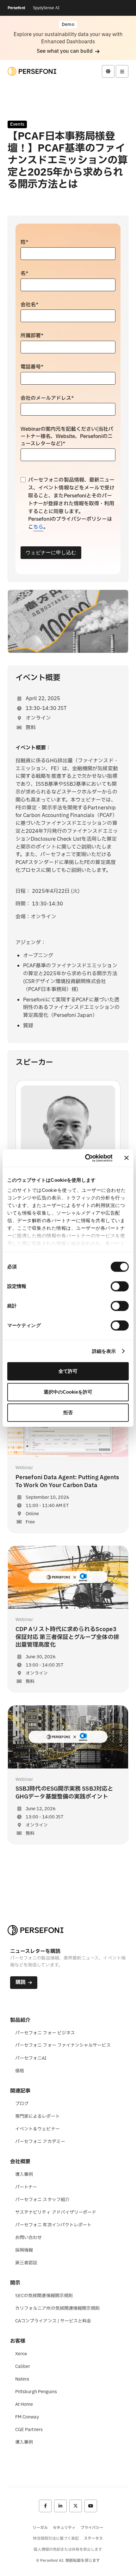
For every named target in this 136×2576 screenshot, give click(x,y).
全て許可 (68, 1371)
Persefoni (16, 8)
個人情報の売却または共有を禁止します (68, 2549)
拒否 (68, 1412)
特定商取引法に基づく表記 (56, 2538)
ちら (38, 527)
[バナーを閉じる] (127, 1158)
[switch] (120, 1286)
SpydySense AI (46, 8)
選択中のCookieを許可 (68, 1392)
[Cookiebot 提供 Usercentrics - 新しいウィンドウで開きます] (86, 1158)
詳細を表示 (104, 1351)
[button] (68, 51)
